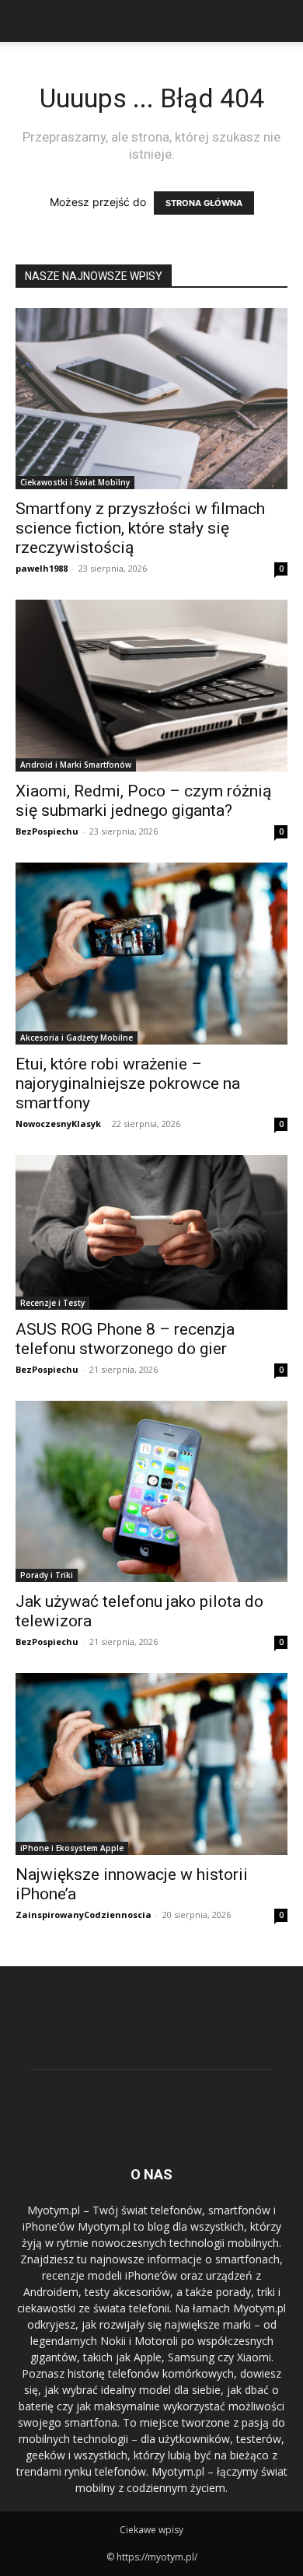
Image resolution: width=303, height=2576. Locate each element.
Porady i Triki (47, 1575)
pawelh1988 (42, 568)
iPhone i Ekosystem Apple (72, 1848)
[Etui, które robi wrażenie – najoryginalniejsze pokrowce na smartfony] (151, 953)
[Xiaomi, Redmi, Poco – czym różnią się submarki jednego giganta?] (151, 686)
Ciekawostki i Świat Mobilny (75, 482)
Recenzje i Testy (52, 1303)
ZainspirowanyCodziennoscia (84, 1914)
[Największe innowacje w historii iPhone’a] (151, 1764)
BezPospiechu (47, 831)
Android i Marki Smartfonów (76, 765)
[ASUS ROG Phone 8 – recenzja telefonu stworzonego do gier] (151, 1232)
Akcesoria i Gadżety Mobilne (77, 1038)
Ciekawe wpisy (151, 2530)
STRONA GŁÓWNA (204, 203)
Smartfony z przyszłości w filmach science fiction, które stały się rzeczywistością (140, 528)
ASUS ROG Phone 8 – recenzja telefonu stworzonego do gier (125, 1339)
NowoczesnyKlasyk (58, 1123)
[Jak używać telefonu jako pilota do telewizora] (151, 1491)
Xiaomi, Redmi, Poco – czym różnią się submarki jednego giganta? (143, 801)
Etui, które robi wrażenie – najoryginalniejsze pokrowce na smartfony (128, 1083)
